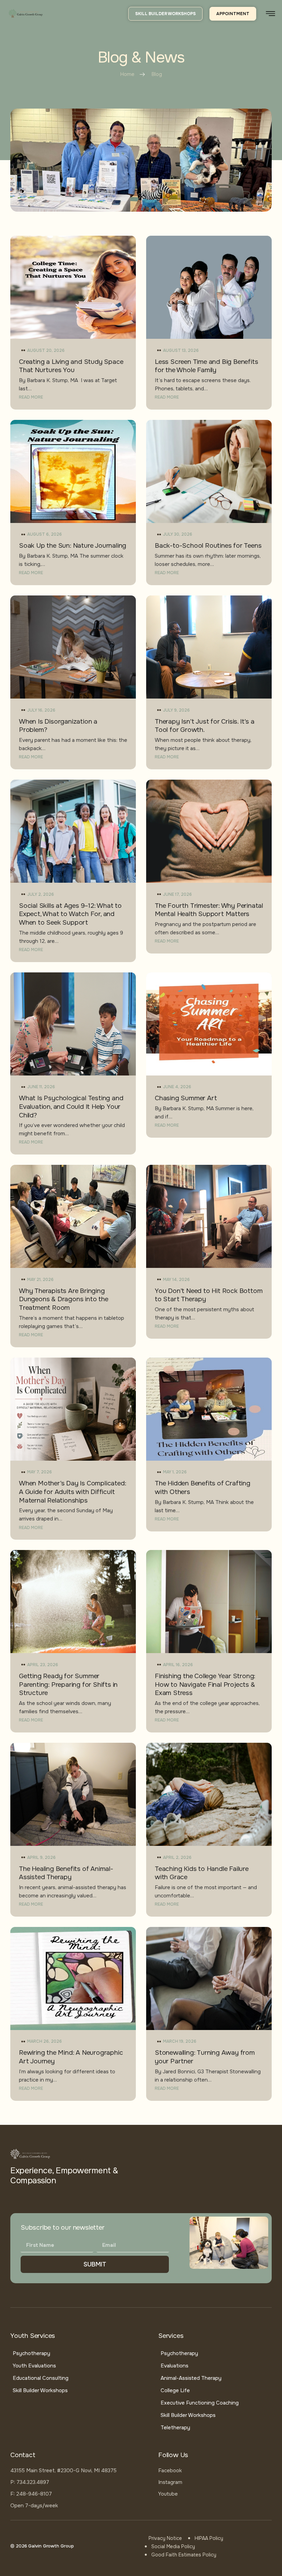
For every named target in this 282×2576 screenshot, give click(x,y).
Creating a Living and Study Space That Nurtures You (71, 366)
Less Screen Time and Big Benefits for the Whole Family (206, 366)
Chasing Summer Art (186, 1098)
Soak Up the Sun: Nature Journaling (73, 546)
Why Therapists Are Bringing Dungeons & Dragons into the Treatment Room (64, 1299)
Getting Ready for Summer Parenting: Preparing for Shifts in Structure (68, 1685)
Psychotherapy (31, 2353)
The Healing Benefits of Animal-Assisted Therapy (66, 1873)
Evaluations (175, 2366)
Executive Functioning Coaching (200, 2403)
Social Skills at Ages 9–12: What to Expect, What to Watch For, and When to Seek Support (70, 914)
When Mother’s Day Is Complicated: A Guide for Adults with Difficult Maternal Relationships (72, 1492)
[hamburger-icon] (270, 14)
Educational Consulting (41, 2378)
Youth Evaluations (34, 2366)
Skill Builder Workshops (40, 2390)
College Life (175, 2390)
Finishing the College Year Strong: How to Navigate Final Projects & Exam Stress (205, 1685)
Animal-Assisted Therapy (191, 2378)
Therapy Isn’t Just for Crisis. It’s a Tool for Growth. (205, 726)
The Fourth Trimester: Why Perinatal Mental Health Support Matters (209, 910)
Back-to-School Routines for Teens (208, 546)
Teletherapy (175, 2428)
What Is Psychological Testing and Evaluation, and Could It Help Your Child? (71, 1107)
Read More (31, 397)
